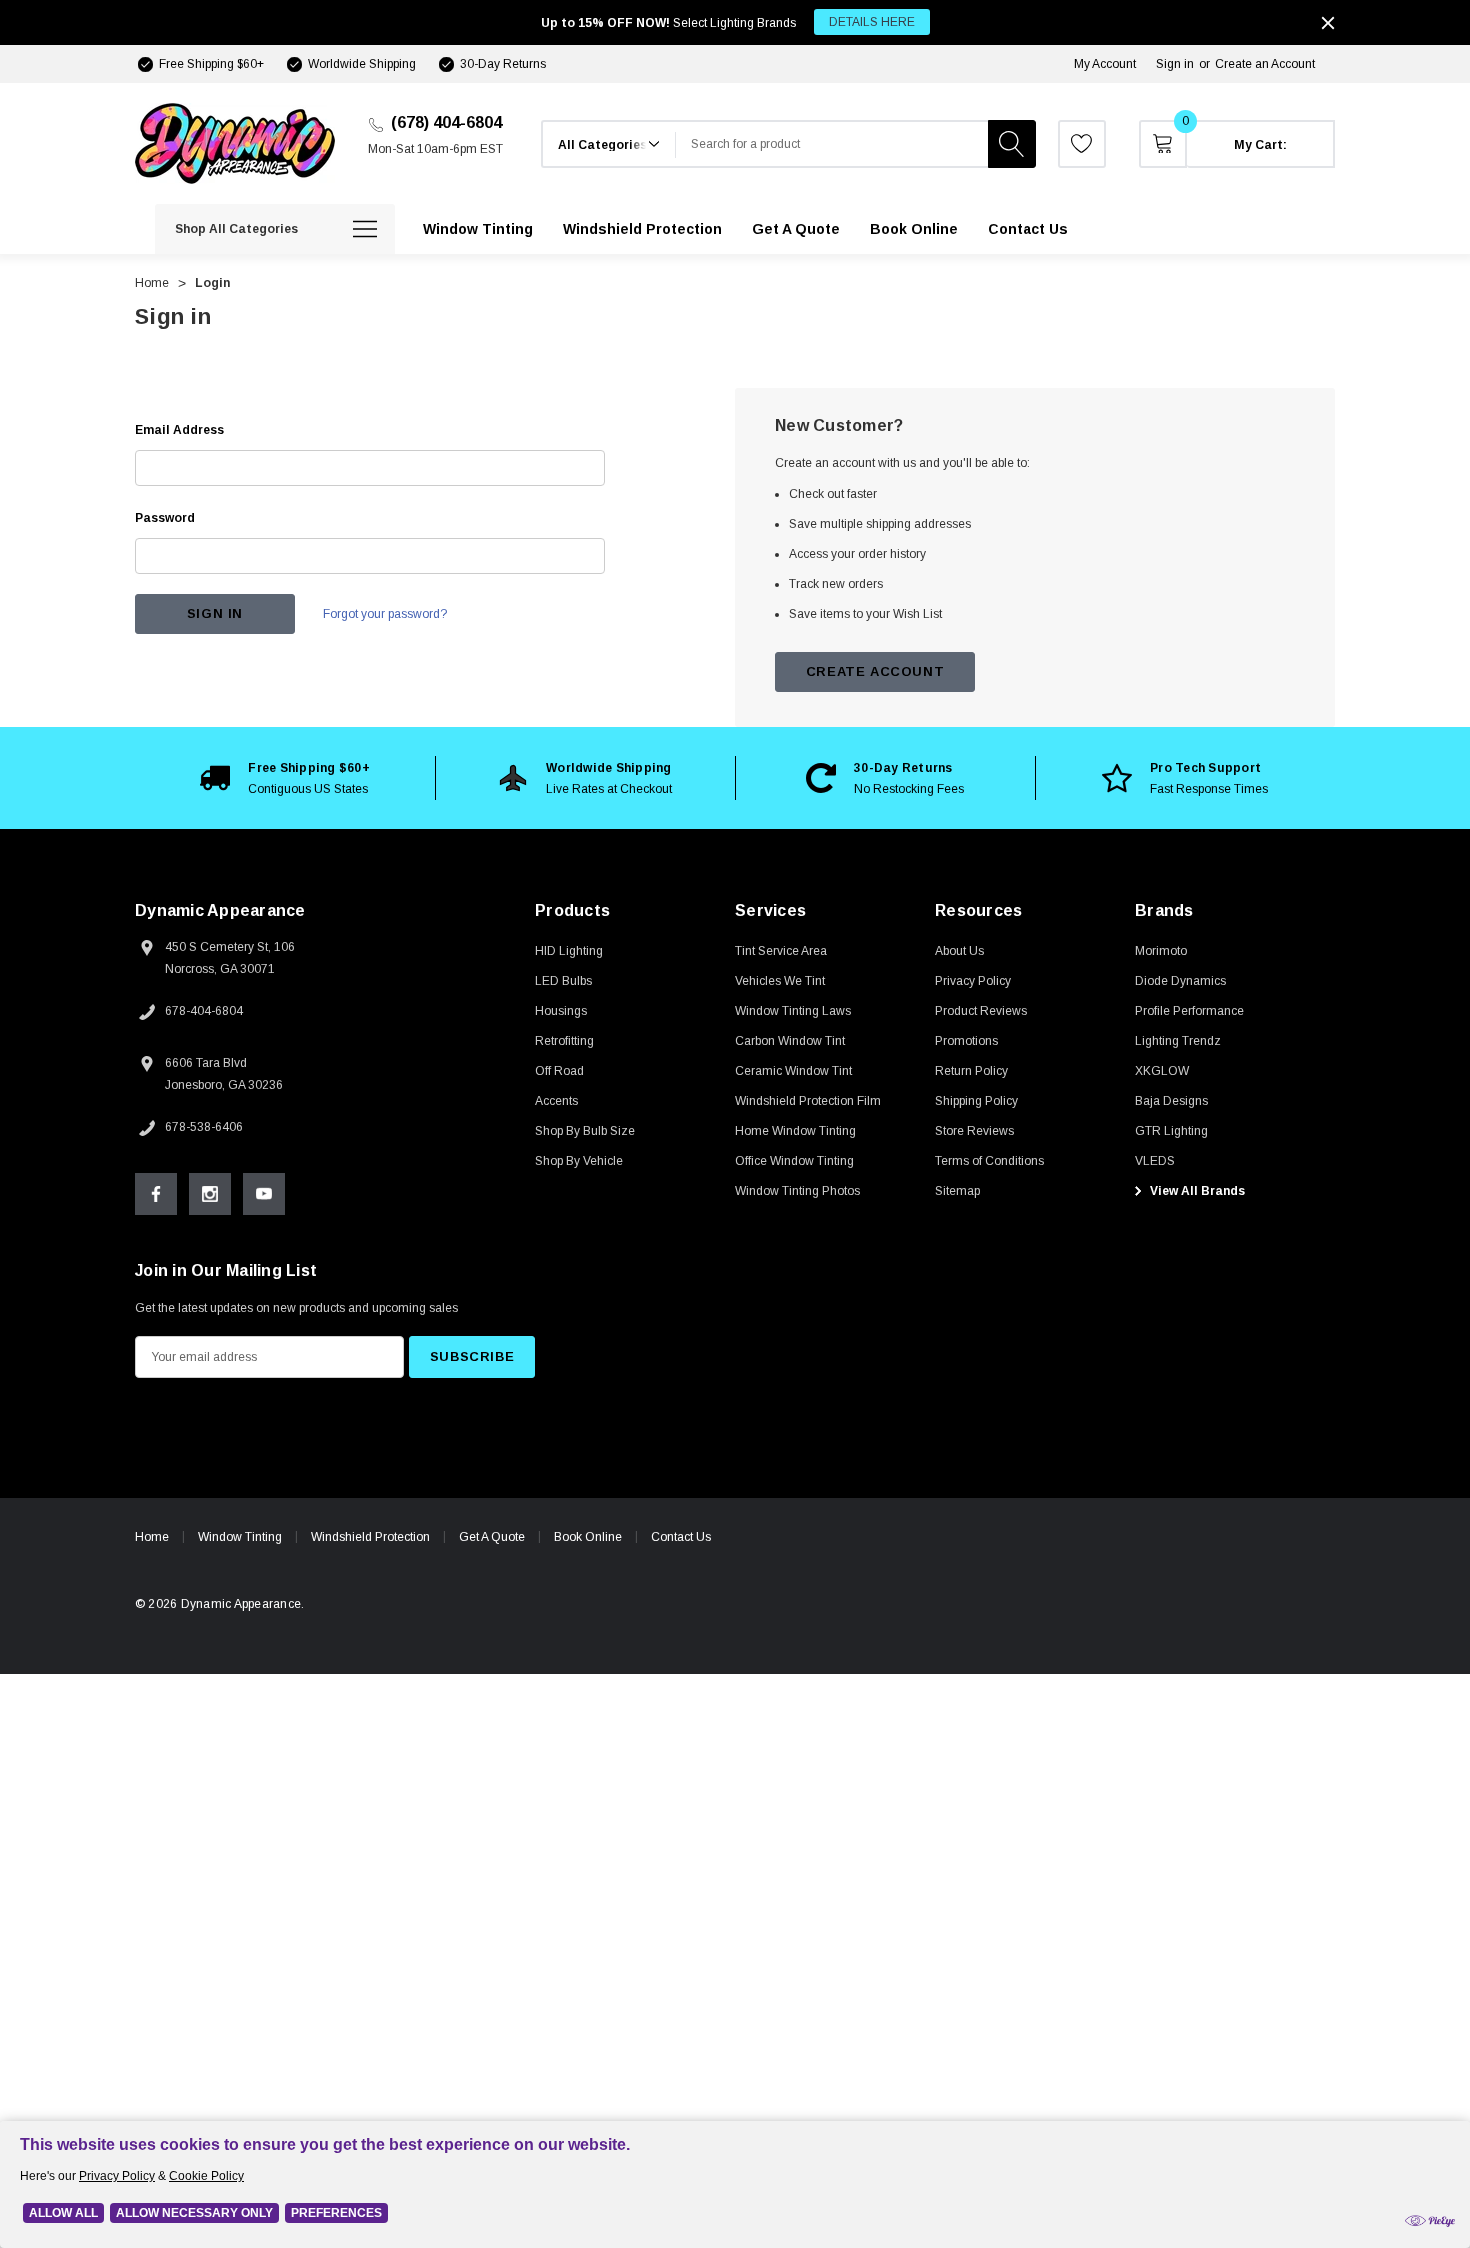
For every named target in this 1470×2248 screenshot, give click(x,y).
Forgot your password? (385, 614)
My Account (1105, 64)
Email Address (179, 430)
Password (165, 518)
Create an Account (1265, 64)
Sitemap (957, 1191)
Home (152, 1537)
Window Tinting (240, 1537)
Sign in (1175, 64)
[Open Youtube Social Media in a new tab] (264, 1194)
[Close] (1328, 23)
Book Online (588, 1537)
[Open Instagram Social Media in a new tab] (210, 1194)
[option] (285, 778)
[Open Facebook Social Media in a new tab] (156, 1194)
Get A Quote (492, 1537)
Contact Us (681, 1537)
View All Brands (1196, 1191)
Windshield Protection (370, 1537)
